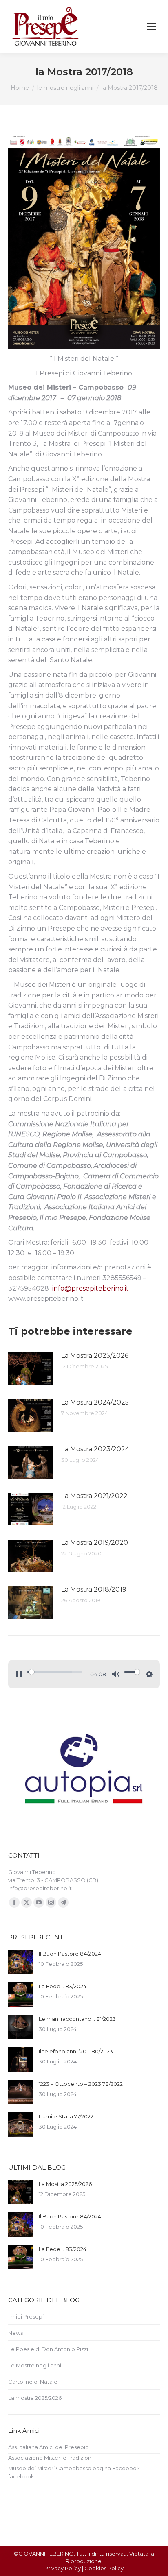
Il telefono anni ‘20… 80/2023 (76, 2051)
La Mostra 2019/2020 (95, 1543)
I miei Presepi (26, 2316)
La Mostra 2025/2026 (95, 1356)
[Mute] (116, 1674)
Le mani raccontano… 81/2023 (77, 2019)
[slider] (55, 1672)
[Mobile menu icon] (152, 26)
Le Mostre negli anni (35, 2365)
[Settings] (149, 1674)
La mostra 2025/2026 (35, 2398)
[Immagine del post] (31, 1369)
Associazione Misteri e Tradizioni (50, 2458)
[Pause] (19, 1674)
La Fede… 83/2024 (63, 1986)
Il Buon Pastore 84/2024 (70, 1954)
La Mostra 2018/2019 (94, 1589)
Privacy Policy (63, 2568)
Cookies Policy (104, 2568)
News (15, 2333)
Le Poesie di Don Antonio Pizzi (48, 2349)
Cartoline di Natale (33, 2382)
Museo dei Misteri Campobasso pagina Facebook (74, 2468)
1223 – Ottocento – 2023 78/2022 (81, 2084)
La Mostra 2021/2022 (94, 1496)
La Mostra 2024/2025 (95, 1402)
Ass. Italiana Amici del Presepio (49, 2447)
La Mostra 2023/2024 (95, 1449)
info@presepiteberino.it (91, 1288)
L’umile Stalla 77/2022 (66, 2116)
